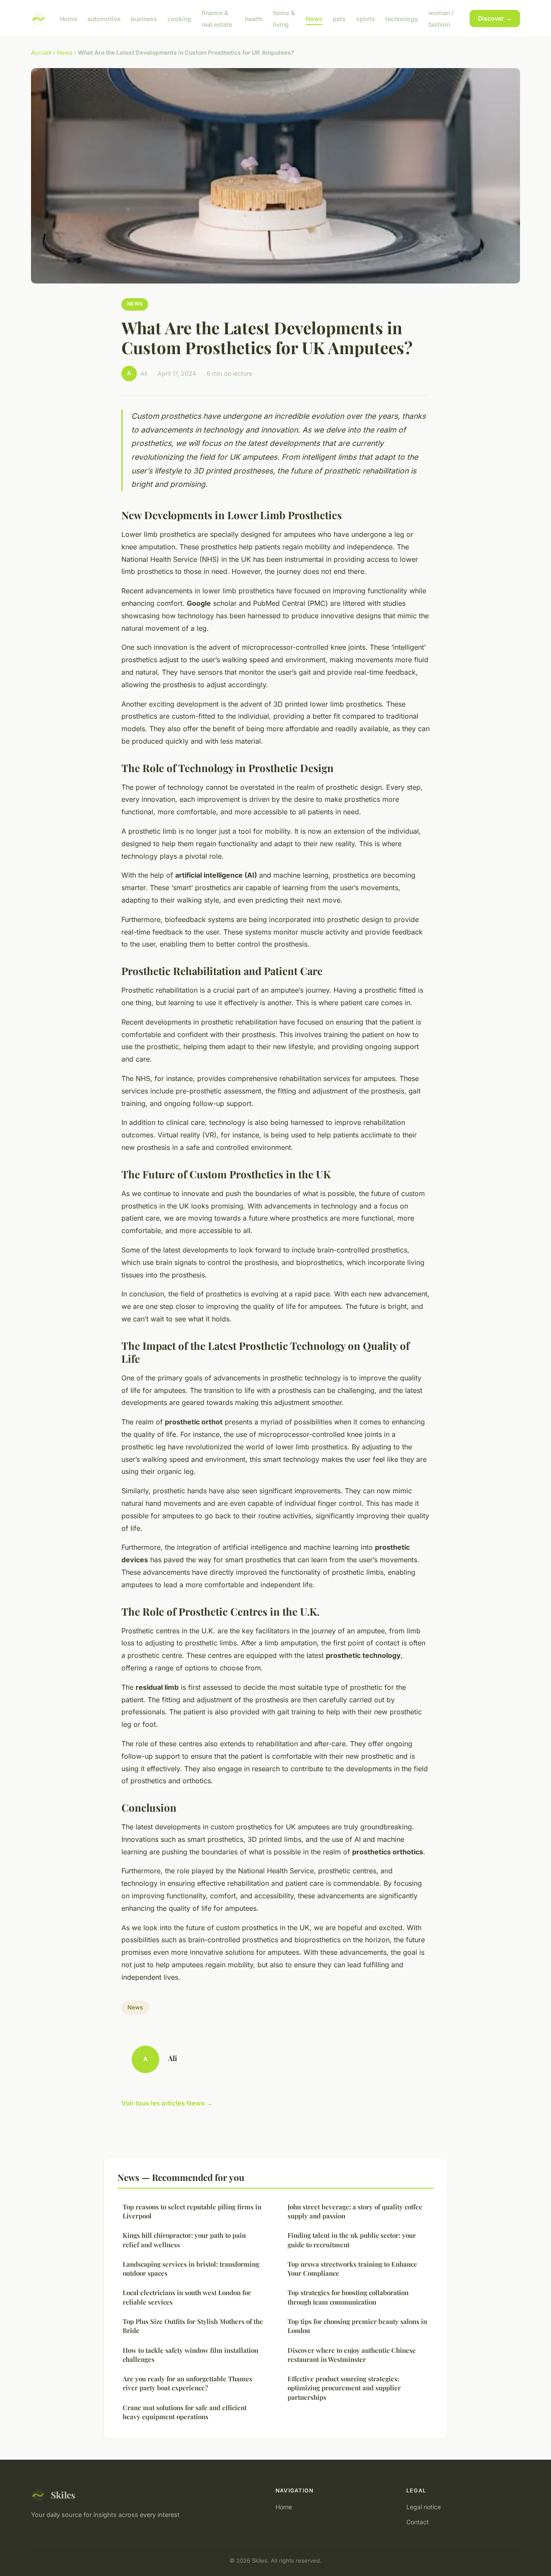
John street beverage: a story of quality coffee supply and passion (355, 2211)
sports (365, 19)
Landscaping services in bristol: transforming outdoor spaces (191, 2269)
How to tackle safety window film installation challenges (190, 2355)
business (144, 19)
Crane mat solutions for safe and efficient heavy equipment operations (185, 2412)
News (314, 19)
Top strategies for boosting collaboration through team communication (348, 2297)
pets (339, 19)
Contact (418, 2522)
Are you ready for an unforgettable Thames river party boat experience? (187, 2383)
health (254, 19)
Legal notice (424, 2507)
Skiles (63, 2495)
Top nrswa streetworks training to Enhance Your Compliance (352, 2269)
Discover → (495, 18)
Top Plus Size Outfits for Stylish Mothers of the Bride (193, 2326)
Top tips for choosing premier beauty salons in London (357, 2326)
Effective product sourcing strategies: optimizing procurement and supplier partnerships (344, 2388)
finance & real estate (217, 19)
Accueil (41, 53)
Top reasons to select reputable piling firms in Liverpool (192, 2211)
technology (402, 19)
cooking (179, 19)
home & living (284, 19)
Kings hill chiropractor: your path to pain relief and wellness (184, 2240)
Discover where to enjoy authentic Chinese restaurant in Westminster (352, 2355)
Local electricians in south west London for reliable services (187, 2297)
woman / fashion (441, 19)
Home (68, 19)
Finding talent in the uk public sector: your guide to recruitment (352, 2240)
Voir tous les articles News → (167, 2103)
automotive (104, 19)
